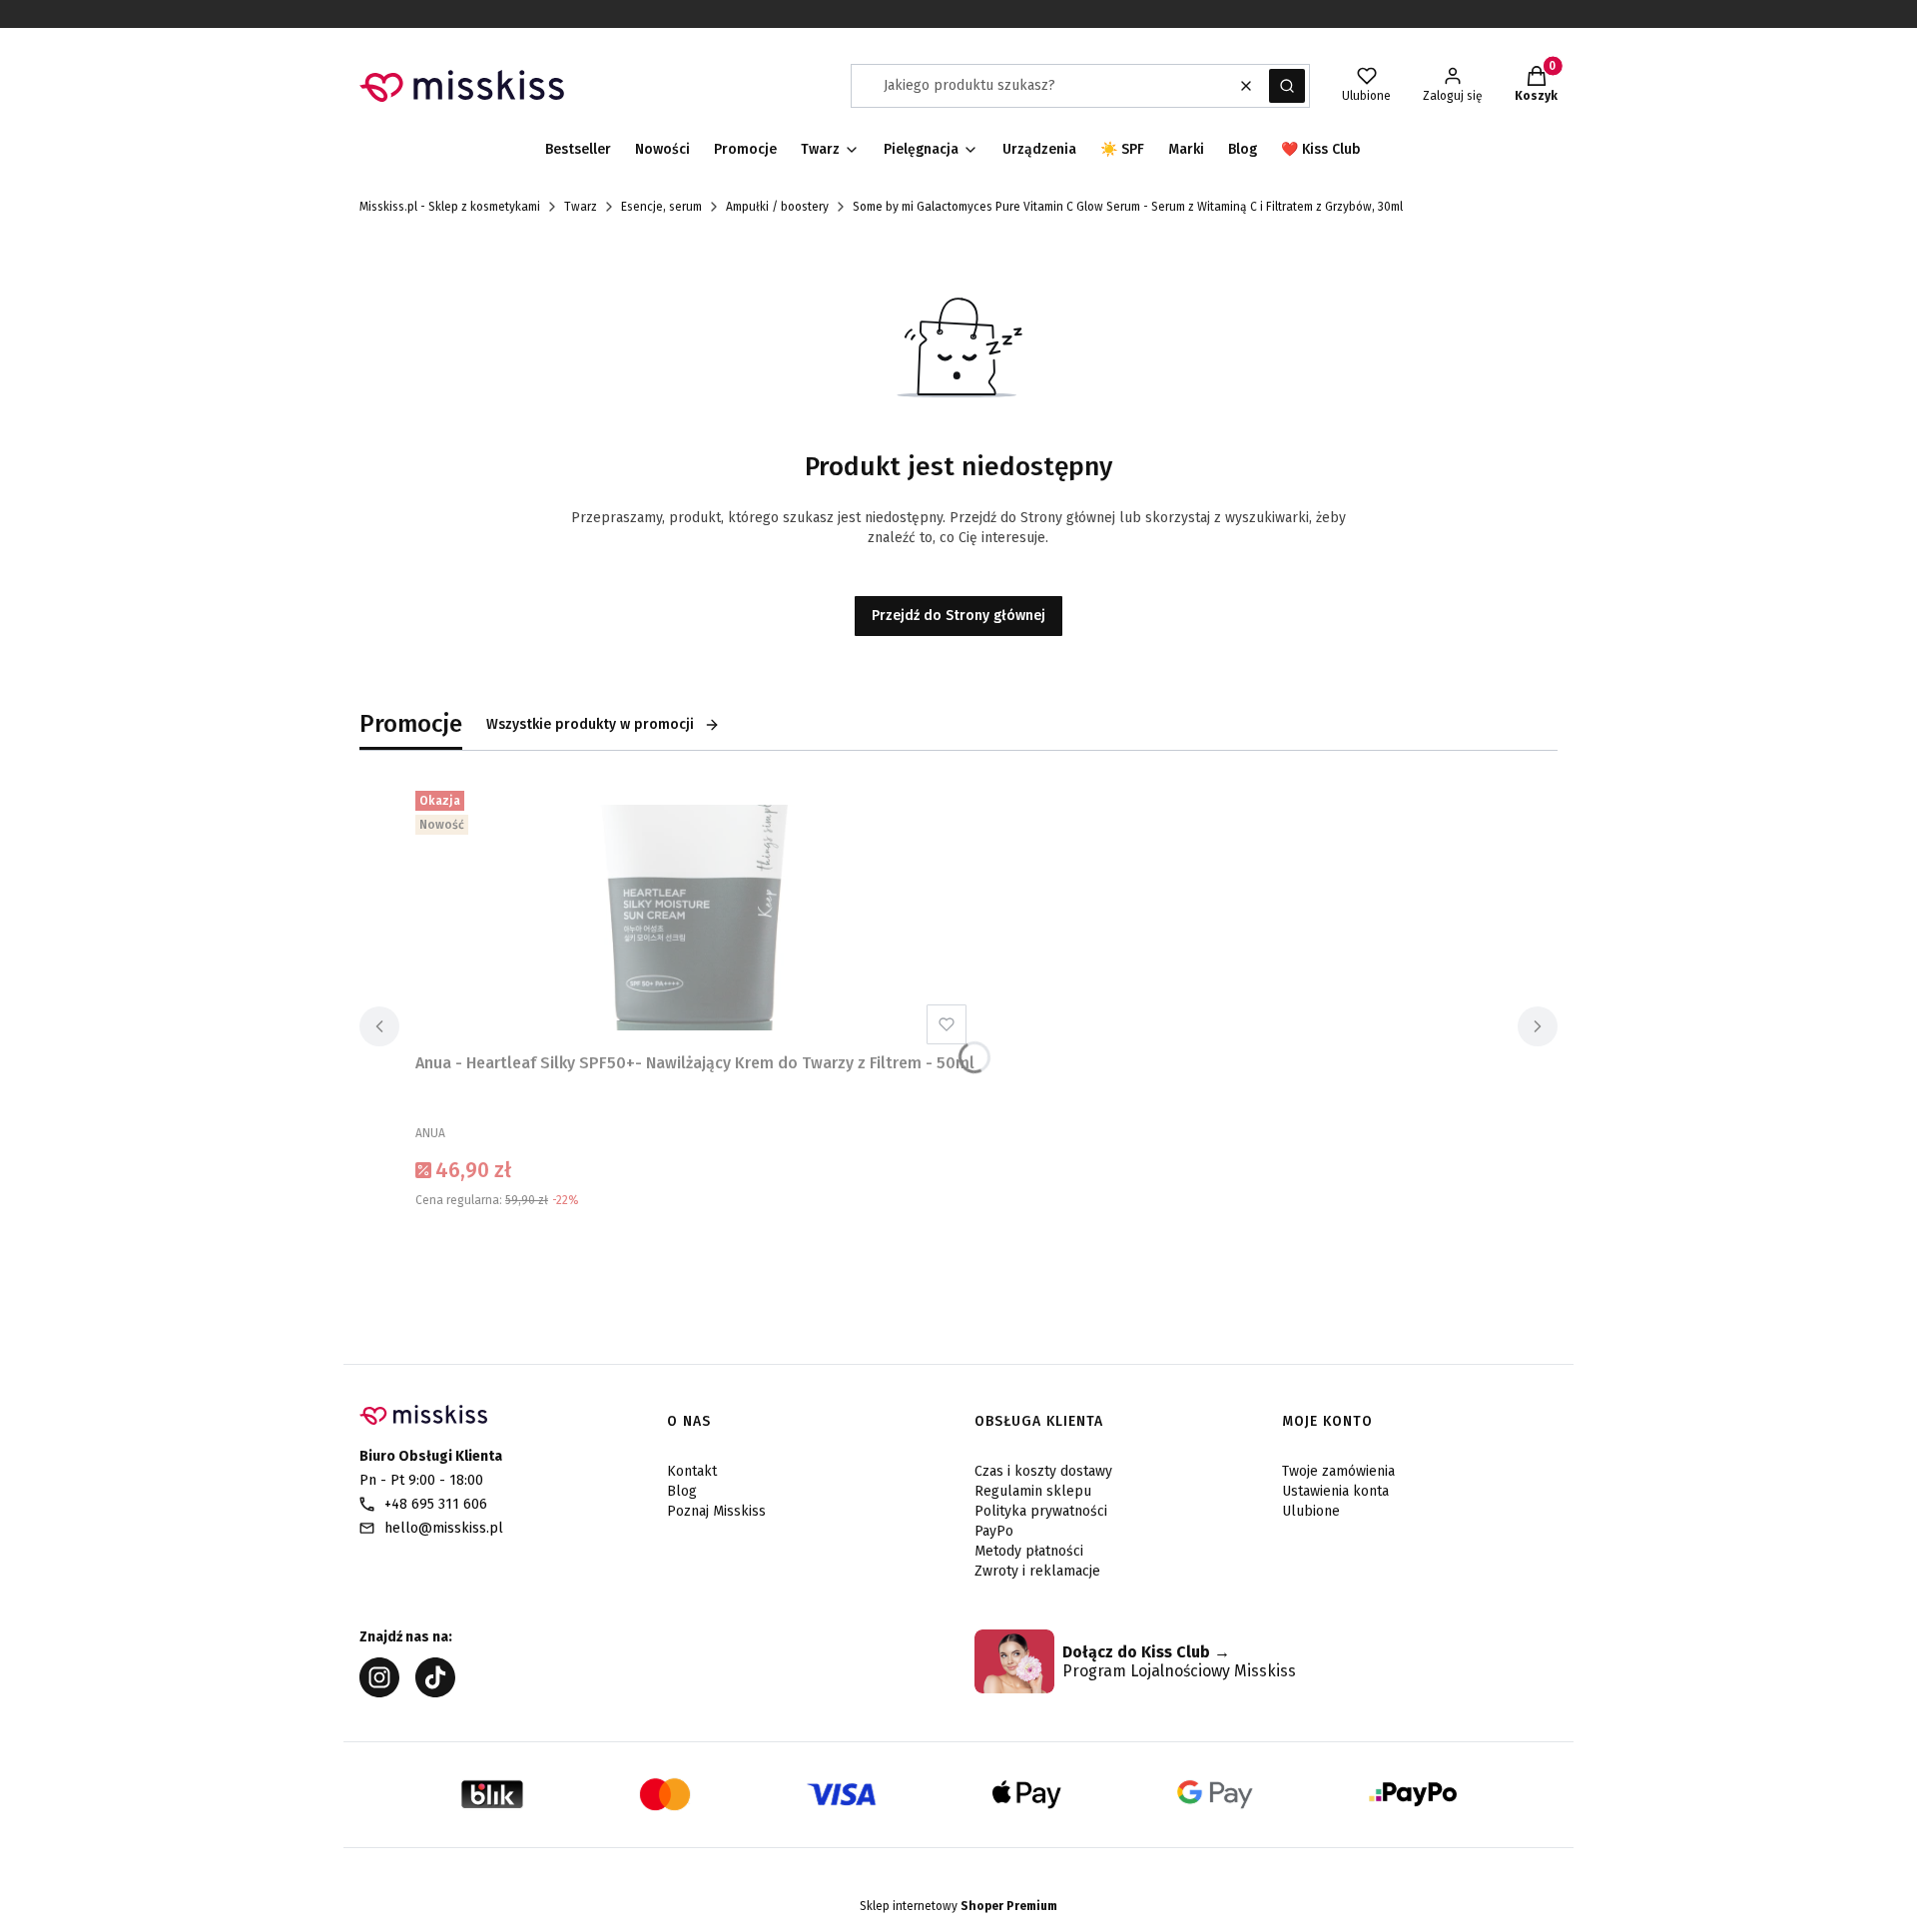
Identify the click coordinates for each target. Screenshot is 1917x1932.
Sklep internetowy (958, 1906)
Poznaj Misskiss (716, 1511)
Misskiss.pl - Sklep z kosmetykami (450, 207)
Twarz (581, 207)
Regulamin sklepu (1033, 1491)
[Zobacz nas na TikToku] (435, 1692)
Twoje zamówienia (1338, 1471)
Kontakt (692, 1471)
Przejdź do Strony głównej (958, 616)
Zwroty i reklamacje (1037, 1571)
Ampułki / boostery (777, 207)
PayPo (994, 1531)
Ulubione (1311, 1511)
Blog (682, 1491)
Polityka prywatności (1041, 1511)
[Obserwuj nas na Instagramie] (379, 1692)
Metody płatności (1029, 1551)
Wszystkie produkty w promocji (590, 724)
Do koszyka (695, 1250)
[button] (1287, 86)
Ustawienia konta (1335, 1491)
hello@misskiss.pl (444, 1528)
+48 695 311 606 (436, 1504)
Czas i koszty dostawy (1043, 1471)
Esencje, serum (661, 207)
